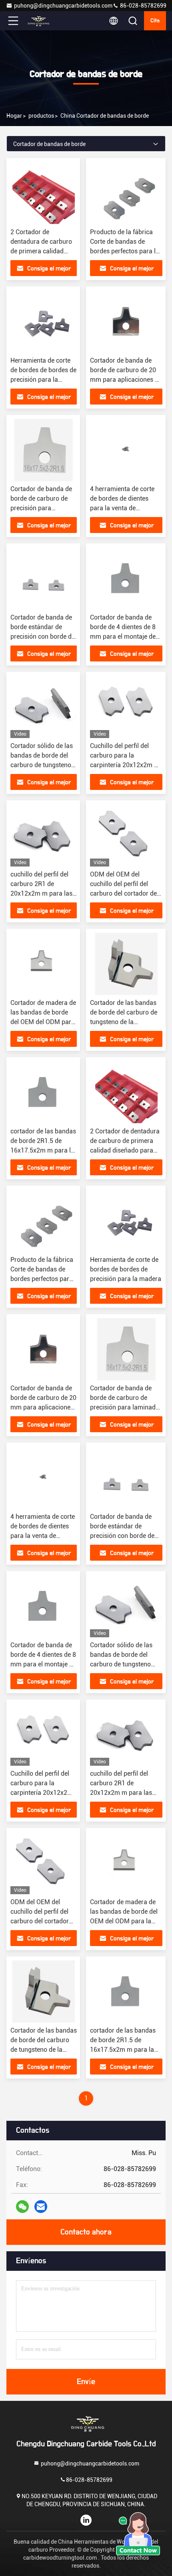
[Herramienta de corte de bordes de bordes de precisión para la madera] (44, 322)
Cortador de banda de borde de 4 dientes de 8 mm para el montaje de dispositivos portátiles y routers (124, 637)
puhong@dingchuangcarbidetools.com (63, 6)
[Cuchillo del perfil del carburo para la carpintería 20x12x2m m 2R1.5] (126, 707)
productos (41, 116)
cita (155, 21)
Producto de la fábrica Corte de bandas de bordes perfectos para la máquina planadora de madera (125, 251)
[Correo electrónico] (41, 2207)
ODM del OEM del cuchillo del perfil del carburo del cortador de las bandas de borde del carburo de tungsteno (124, 893)
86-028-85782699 (143, 6)
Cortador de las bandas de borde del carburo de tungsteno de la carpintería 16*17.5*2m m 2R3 (124, 1022)
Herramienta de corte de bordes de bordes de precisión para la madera (126, 1269)
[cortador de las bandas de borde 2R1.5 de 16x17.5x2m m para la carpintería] (44, 1092)
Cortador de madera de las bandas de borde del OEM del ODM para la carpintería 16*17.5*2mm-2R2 (43, 1022)
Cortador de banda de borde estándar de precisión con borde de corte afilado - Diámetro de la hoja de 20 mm (124, 1536)
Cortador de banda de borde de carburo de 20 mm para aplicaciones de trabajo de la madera (43, 1407)
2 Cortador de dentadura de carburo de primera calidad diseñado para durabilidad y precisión (43, 251)
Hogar (14, 116)
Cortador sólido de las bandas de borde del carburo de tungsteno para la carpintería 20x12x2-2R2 (42, 765)
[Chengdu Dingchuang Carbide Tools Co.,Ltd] (40, 21)
